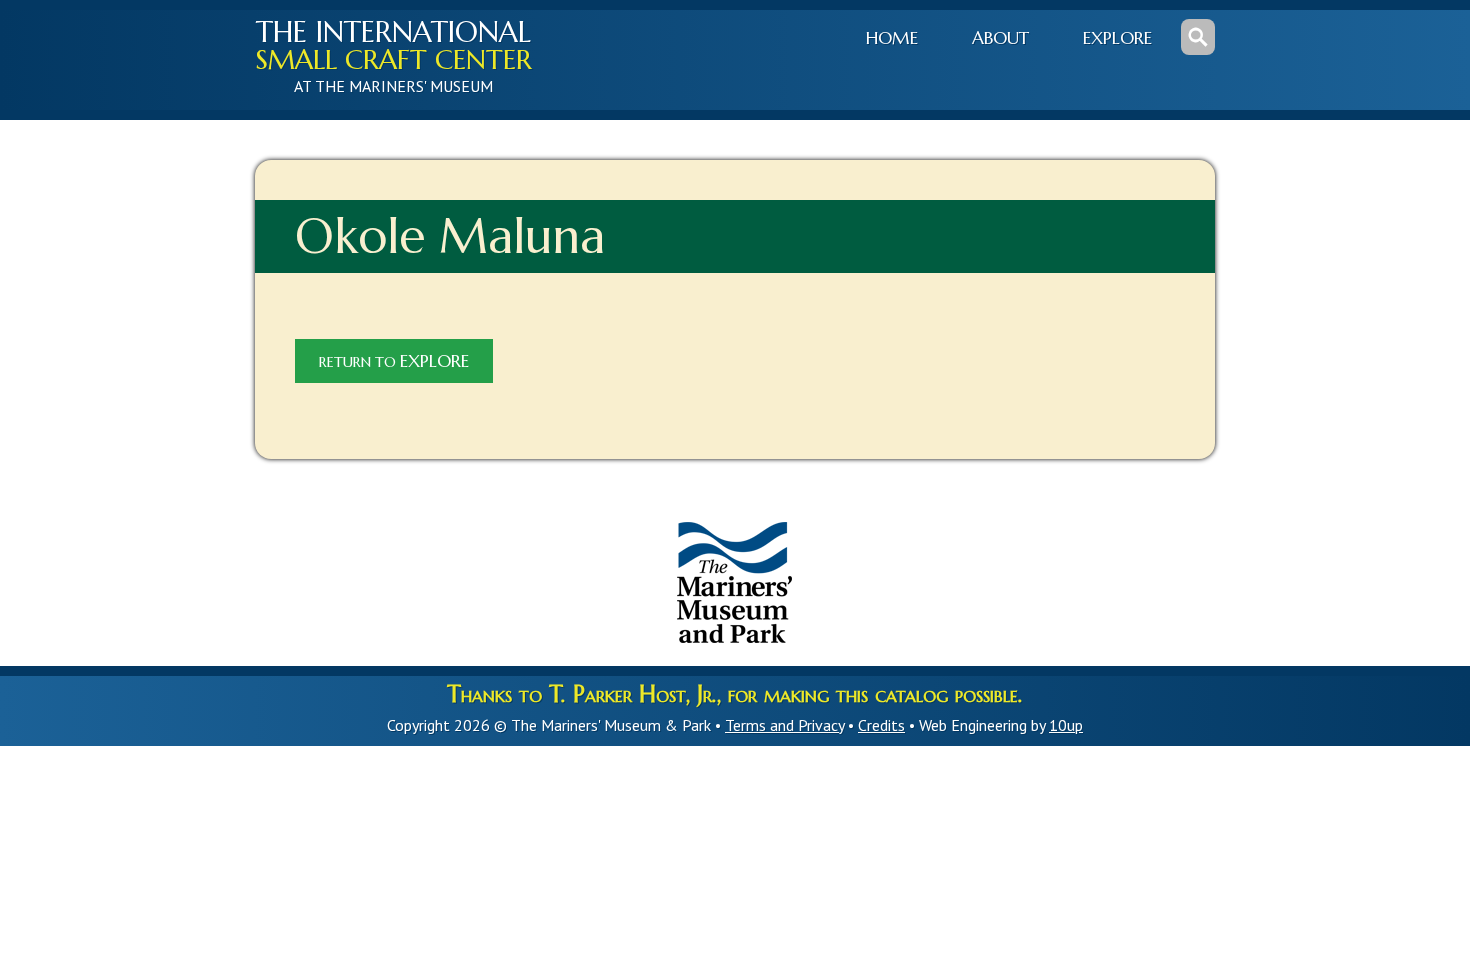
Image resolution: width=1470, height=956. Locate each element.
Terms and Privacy (784, 725)
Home (892, 38)
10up (1066, 725)
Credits (881, 725)
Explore (1117, 38)
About (1000, 38)
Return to (394, 361)
